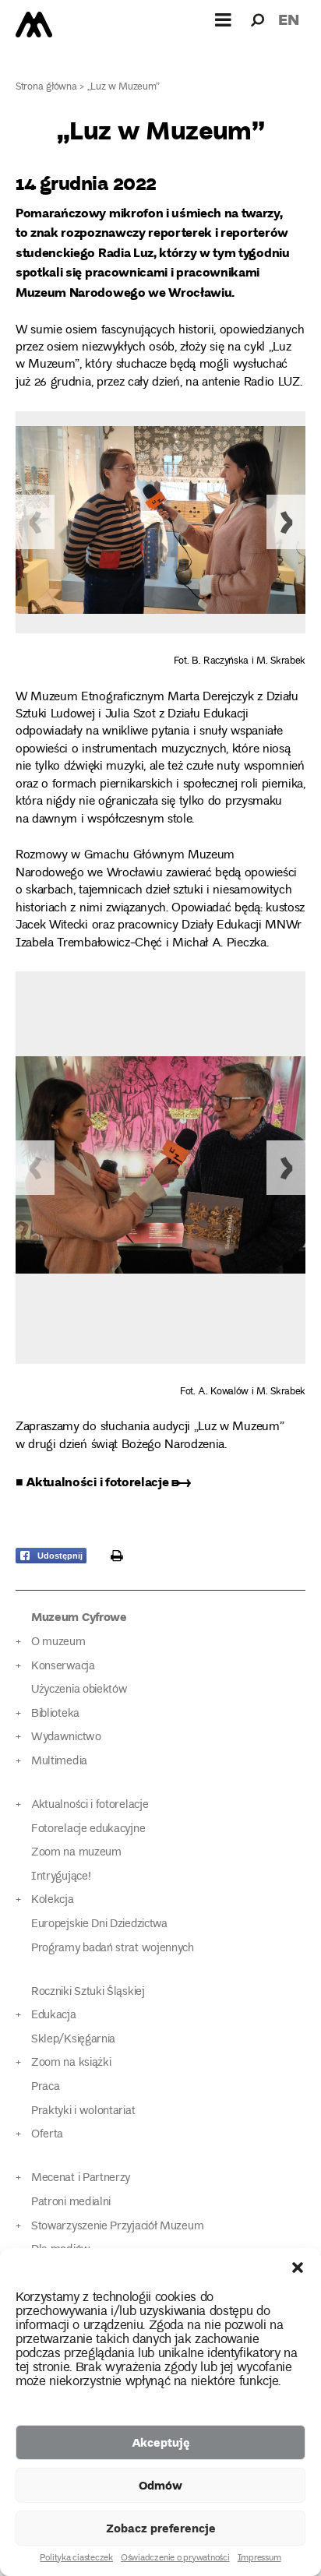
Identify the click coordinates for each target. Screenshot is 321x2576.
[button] (298, 2268)
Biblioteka (55, 1714)
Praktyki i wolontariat (83, 2111)
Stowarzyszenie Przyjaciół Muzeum (117, 2227)
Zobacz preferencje (161, 2528)
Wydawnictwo (66, 1737)
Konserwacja (63, 1667)
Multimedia (59, 1762)
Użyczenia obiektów (79, 1690)
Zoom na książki (71, 2063)
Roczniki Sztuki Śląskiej (88, 1992)
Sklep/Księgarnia (73, 2040)
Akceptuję (161, 2442)
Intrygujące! (61, 1877)
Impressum (259, 2559)
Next (286, 522)
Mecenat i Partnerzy (81, 2178)
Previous (35, 522)
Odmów (160, 2485)
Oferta (47, 2135)
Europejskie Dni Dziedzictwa (99, 1924)
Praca (45, 2087)
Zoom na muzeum (76, 1853)
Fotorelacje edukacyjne (88, 1829)
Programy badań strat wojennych (113, 1949)
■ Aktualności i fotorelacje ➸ (103, 1481)
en (289, 19)
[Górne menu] (224, 19)
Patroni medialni (71, 2202)
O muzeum (58, 1642)
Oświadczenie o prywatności (175, 2559)
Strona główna (46, 88)
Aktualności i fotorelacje (90, 1805)
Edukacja (54, 2016)
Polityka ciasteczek (76, 2559)
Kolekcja (53, 1900)
